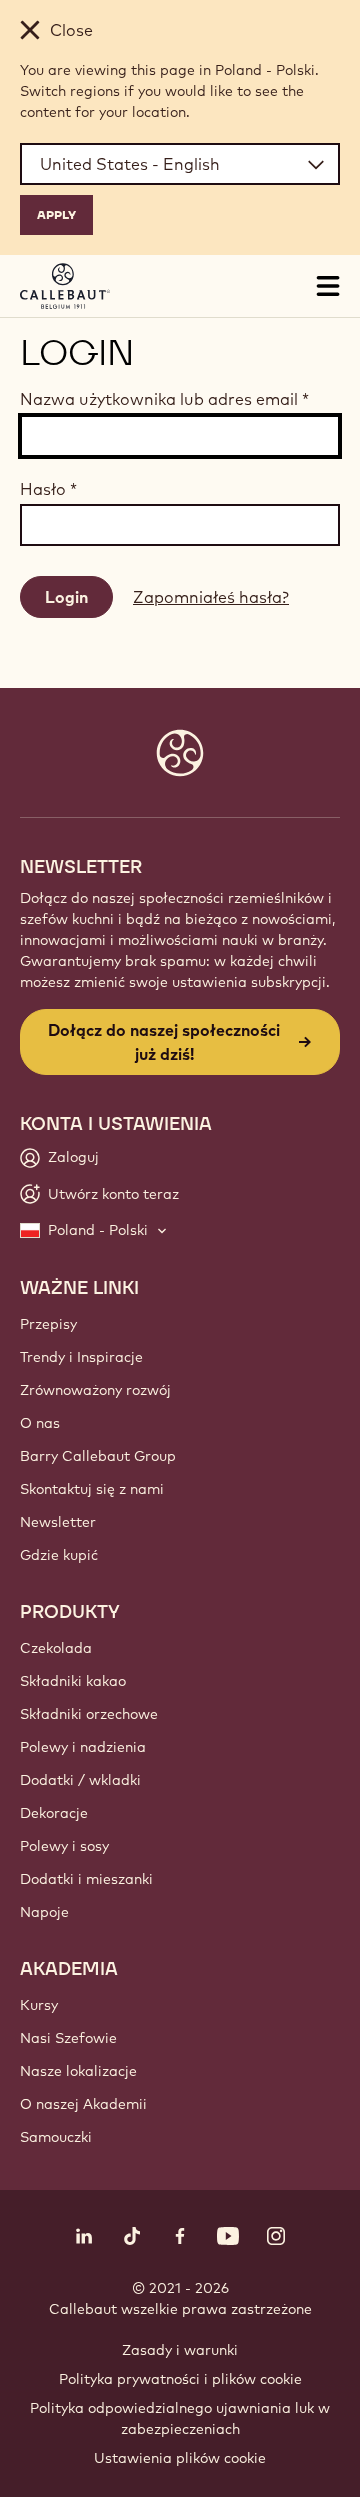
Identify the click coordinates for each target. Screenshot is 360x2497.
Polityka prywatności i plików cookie (180, 2379)
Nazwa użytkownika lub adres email (164, 399)
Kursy (39, 2005)
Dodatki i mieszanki (86, 1879)
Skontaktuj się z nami (92, 1489)
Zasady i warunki (180, 2350)
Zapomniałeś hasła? (211, 597)
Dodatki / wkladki (80, 1780)
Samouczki (56, 2137)
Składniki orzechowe (89, 1714)
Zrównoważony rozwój (95, 1390)
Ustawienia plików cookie (180, 2458)
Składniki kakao (73, 1681)
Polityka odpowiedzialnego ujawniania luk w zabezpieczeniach (180, 2418)
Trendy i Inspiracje (81, 1357)
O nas (40, 1423)
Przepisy (48, 1324)
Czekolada (56, 1648)
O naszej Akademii (83, 2104)
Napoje (44, 1912)
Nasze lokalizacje (78, 2071)
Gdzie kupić (59, 1555)
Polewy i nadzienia (83, 1747)
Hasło (48, 489)
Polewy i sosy (64, 1846)
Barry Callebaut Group (98, 1456)
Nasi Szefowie (68, 2038)
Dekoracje (54, 1813)
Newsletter (58, 1522)
